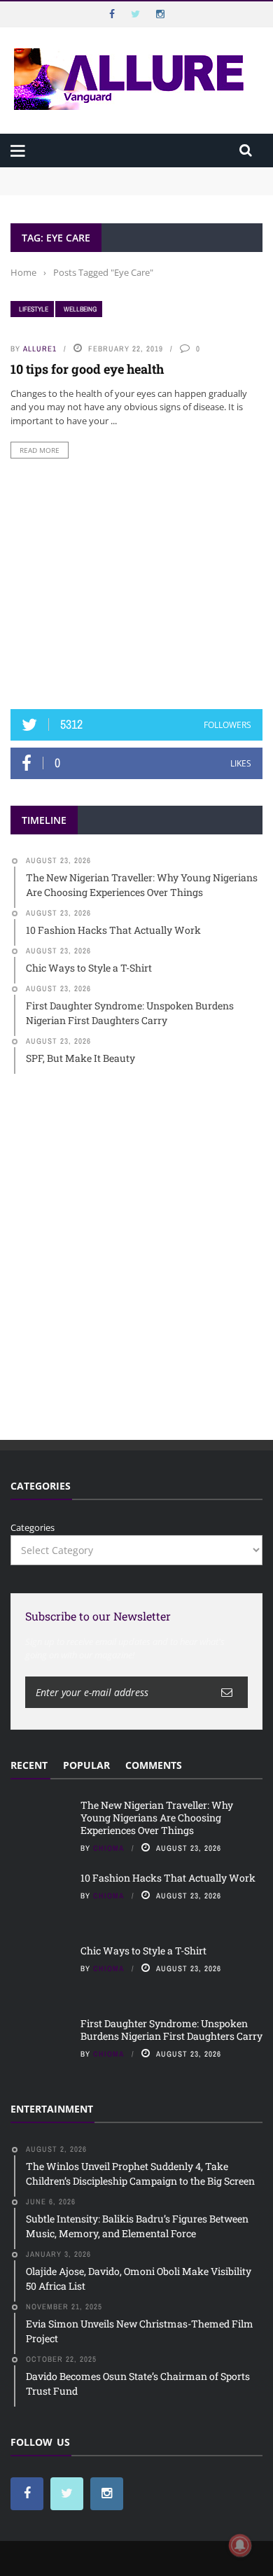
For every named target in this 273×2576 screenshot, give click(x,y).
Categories (33, 1527)
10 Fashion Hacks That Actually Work (168, 1878)
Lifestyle (34, 309)
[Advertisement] (136, 584)
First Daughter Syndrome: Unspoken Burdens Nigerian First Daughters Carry (171, 2030)
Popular (86, 1765)
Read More (40, 450)
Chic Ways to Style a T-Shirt (143, 1951)
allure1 (40, 349)
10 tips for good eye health (87, 369)
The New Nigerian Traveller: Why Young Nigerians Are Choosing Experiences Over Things (131, 181)
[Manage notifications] (240, 2545)
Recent (29, 1765)
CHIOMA (109, 1848)
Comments (154, 1765)
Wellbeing (80, 309)
